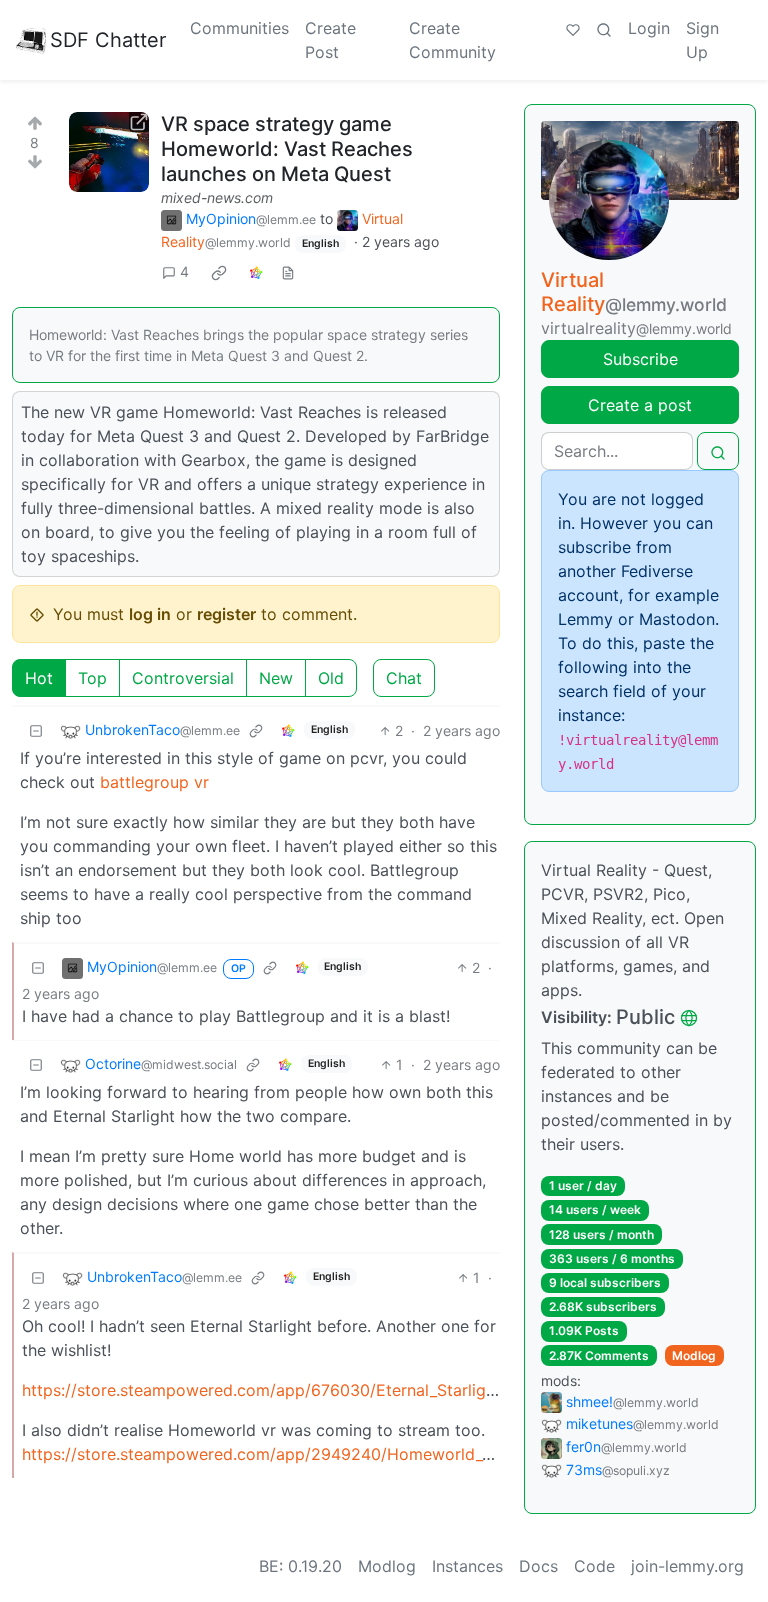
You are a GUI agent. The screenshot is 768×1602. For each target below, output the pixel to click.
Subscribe (640, 359)
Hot (39, 678)
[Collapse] (36, 730)
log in (150, 614)
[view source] (288, 271)
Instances (467, 1566)
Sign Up (702, 40)
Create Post (330, 40)
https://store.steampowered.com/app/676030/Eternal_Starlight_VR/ (278, 1390)
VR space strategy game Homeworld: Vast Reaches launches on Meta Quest (287, 149)
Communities (239, 28)
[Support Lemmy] (573, 28)
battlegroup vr (154, 782)
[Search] (604, 28)
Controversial (183, 678)
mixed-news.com (217, 197)
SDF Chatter (108, 40)
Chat (404, 678)
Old (331, 678)
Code (594, 1566)
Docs (538, 1566)
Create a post (640, 405)
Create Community (452, 40)
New (276, 678)
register (226, 614)
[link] (219, 272)
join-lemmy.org (687, 1566)
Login (649, 28)
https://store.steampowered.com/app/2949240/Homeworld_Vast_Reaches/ (306, 1454)
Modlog (694, 1355)
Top (92, 678)
